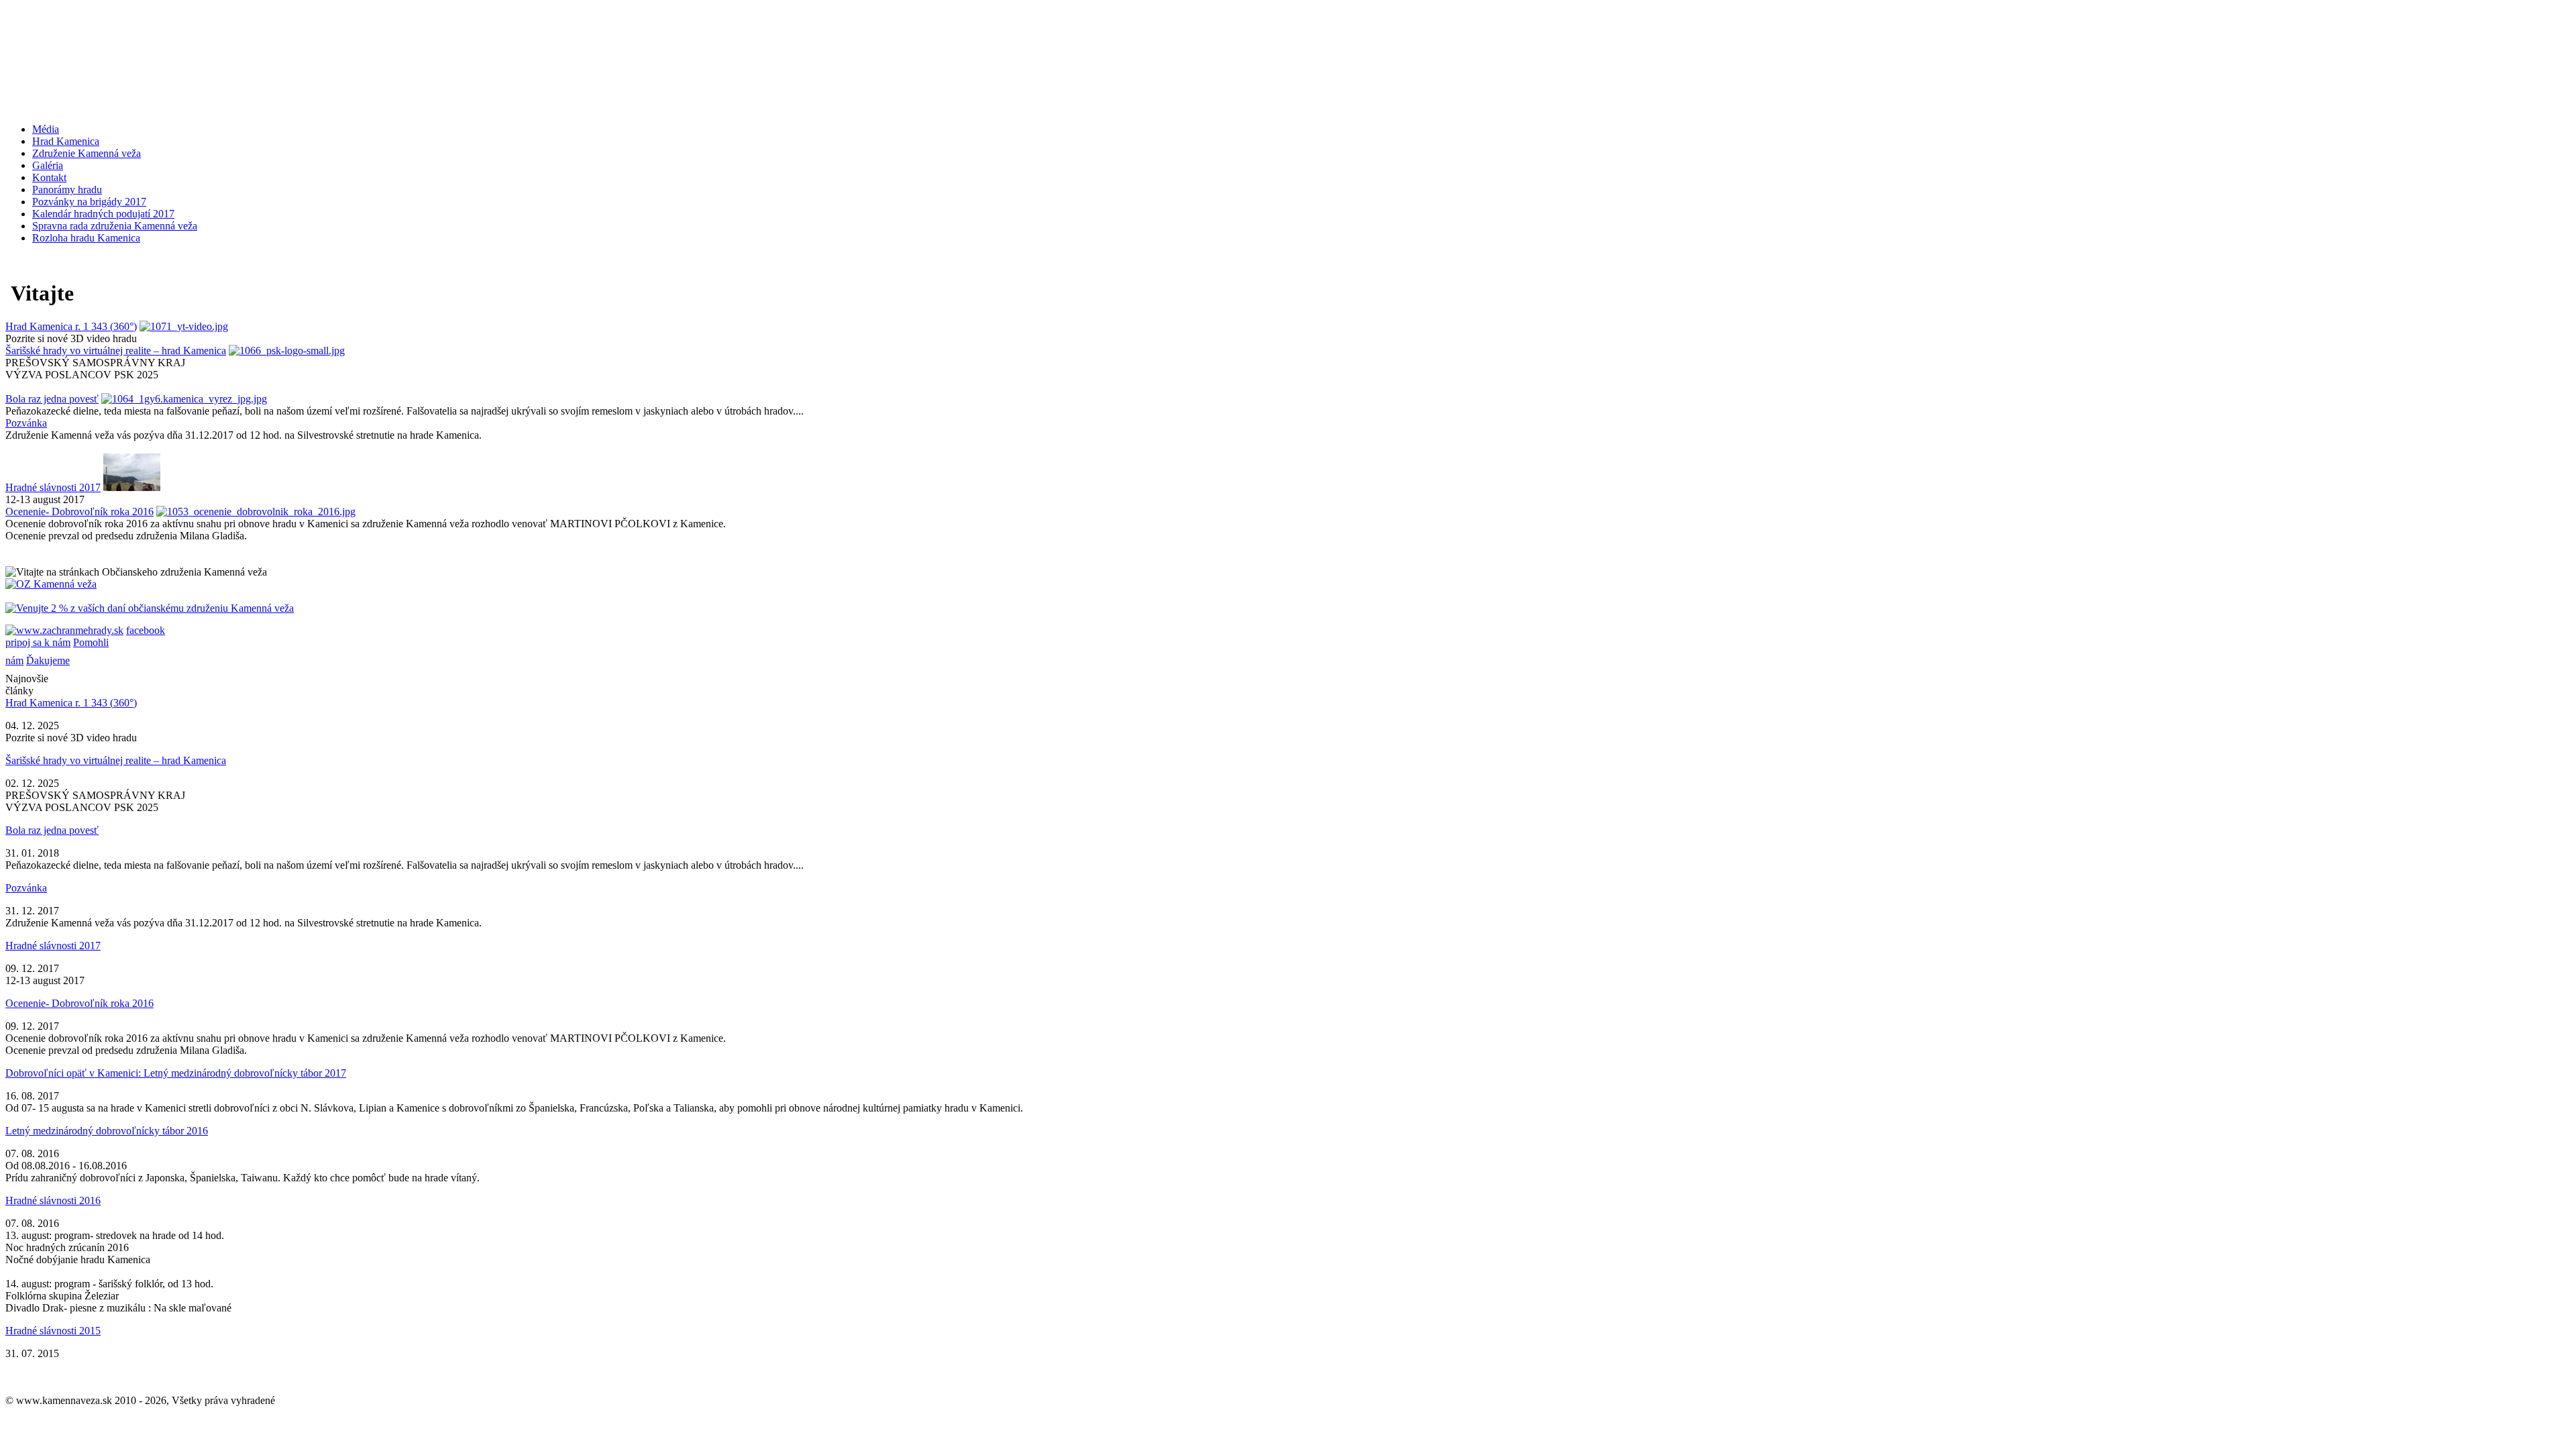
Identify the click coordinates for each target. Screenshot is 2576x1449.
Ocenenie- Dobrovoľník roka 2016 (79, 512)
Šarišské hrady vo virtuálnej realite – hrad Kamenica (116, 351)
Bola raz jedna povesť (52, 399)
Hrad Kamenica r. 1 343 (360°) (71, 326)
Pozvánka (26, 423)
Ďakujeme (48, 660)
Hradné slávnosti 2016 (53, 1200)
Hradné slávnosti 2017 (53, 487)
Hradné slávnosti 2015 (53, 1331)
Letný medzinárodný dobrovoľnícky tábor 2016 (107, 1131)
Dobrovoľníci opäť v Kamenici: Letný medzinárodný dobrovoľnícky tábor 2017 (176, 1073)
